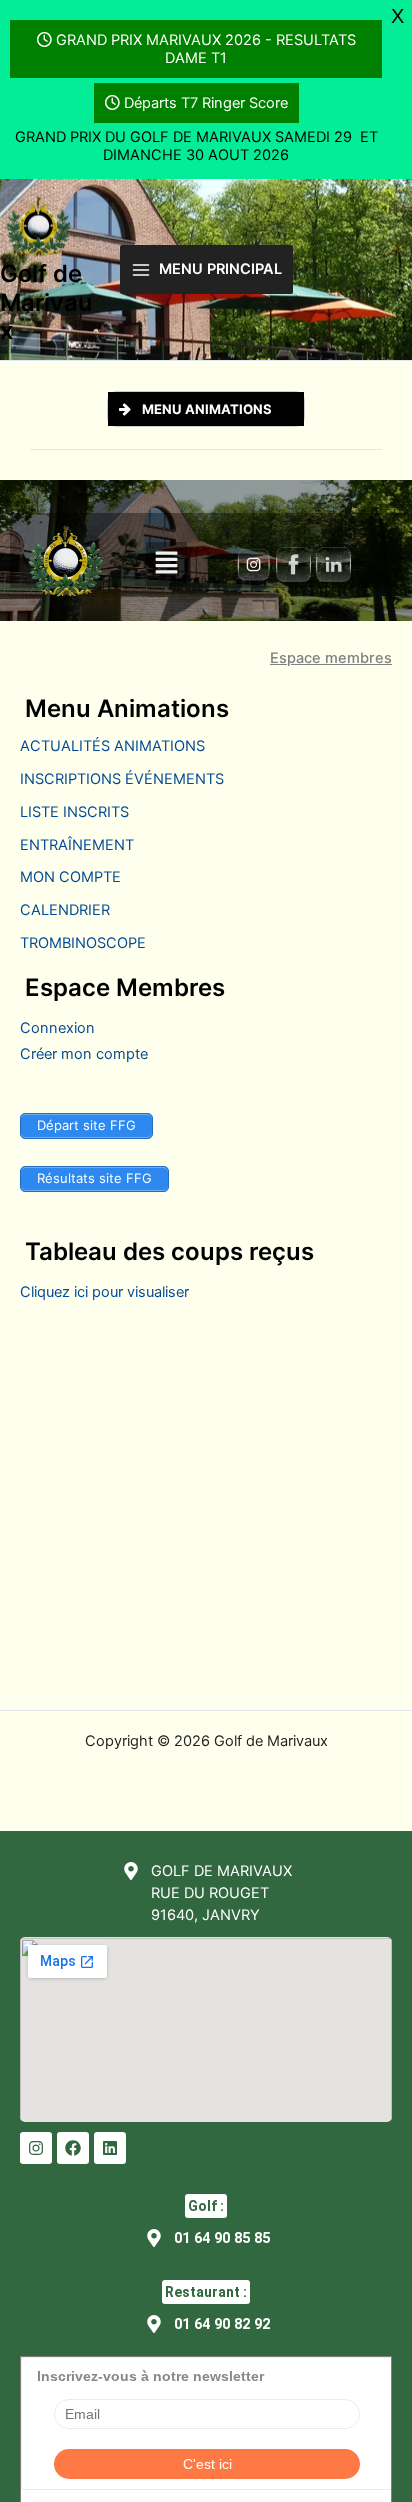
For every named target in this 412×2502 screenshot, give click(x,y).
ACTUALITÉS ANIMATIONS (112, 746)
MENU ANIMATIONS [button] (207, 409)
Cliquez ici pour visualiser (104, 1292)
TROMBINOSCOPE (83, 943)
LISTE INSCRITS (74, 812)
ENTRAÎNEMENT (77, 845)
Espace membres (331, 659)
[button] (166, 563)
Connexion (57, 1028)
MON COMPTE (70, 877)
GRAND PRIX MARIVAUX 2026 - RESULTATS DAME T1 (206, 49)
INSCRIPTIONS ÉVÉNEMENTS (122, 779)
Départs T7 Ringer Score (206, 103)
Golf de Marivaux (46, 302)
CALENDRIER (65, 910)
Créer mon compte (84, 1054)
